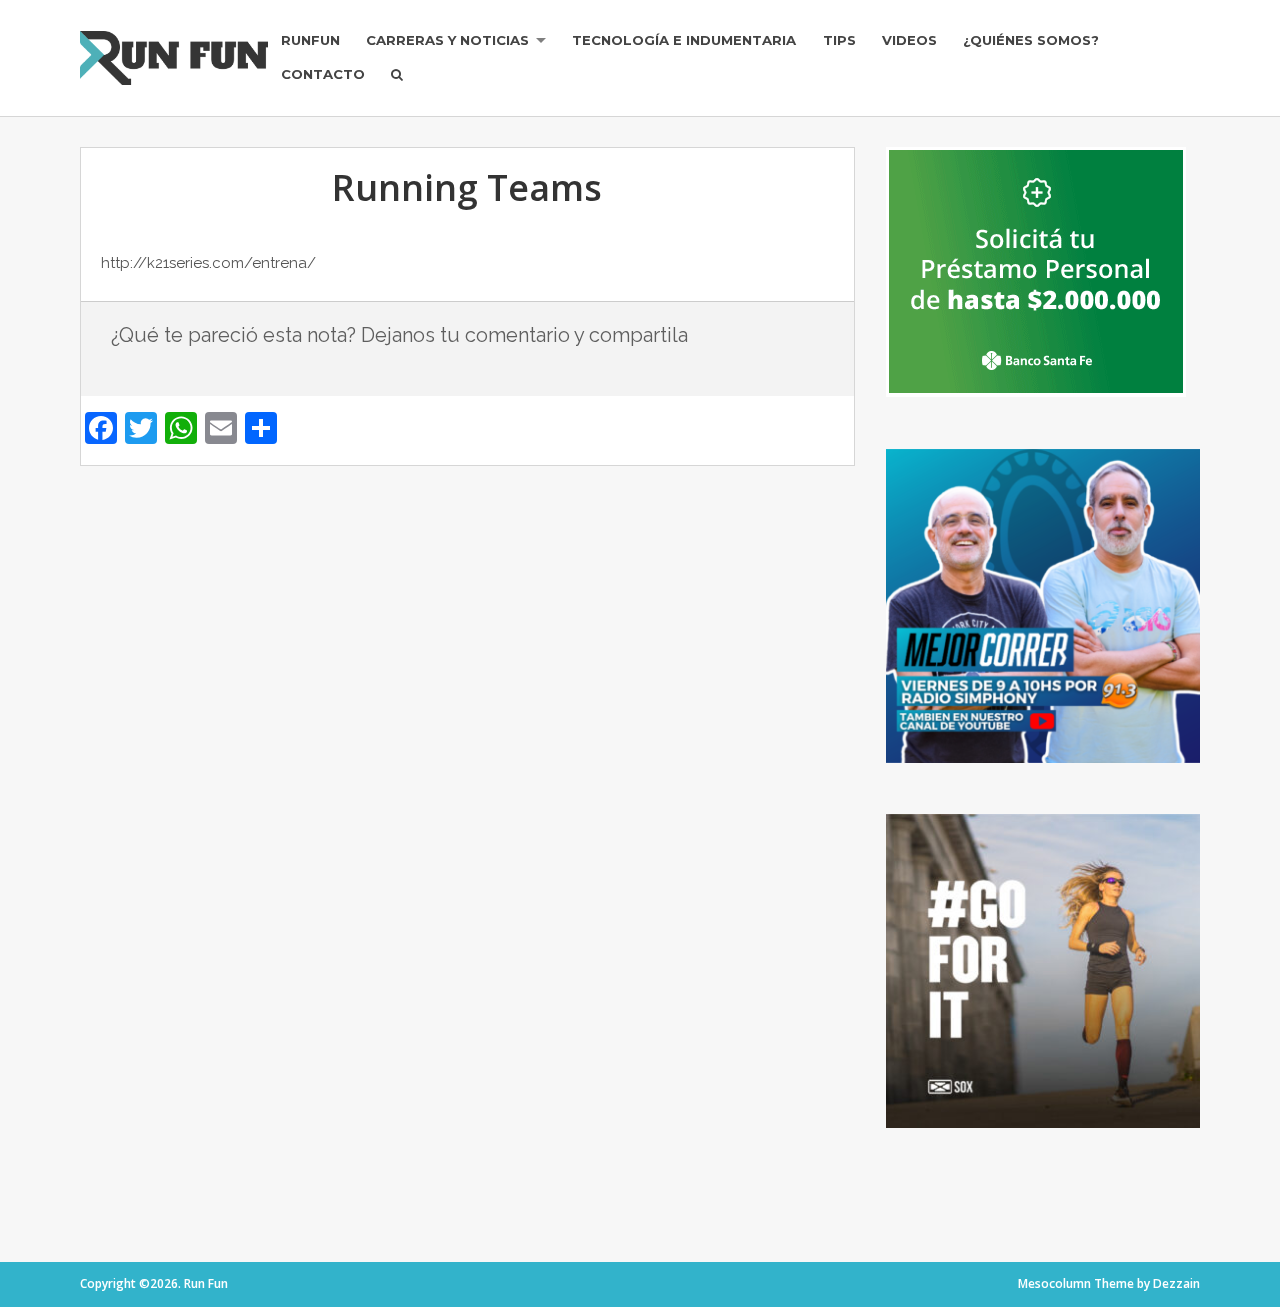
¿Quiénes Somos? (1031, 40)
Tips (839, 40)
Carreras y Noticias (447, 40)
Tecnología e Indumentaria (684, 40)
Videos (909, 40)
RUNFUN (310, 40)
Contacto (323, 74)
